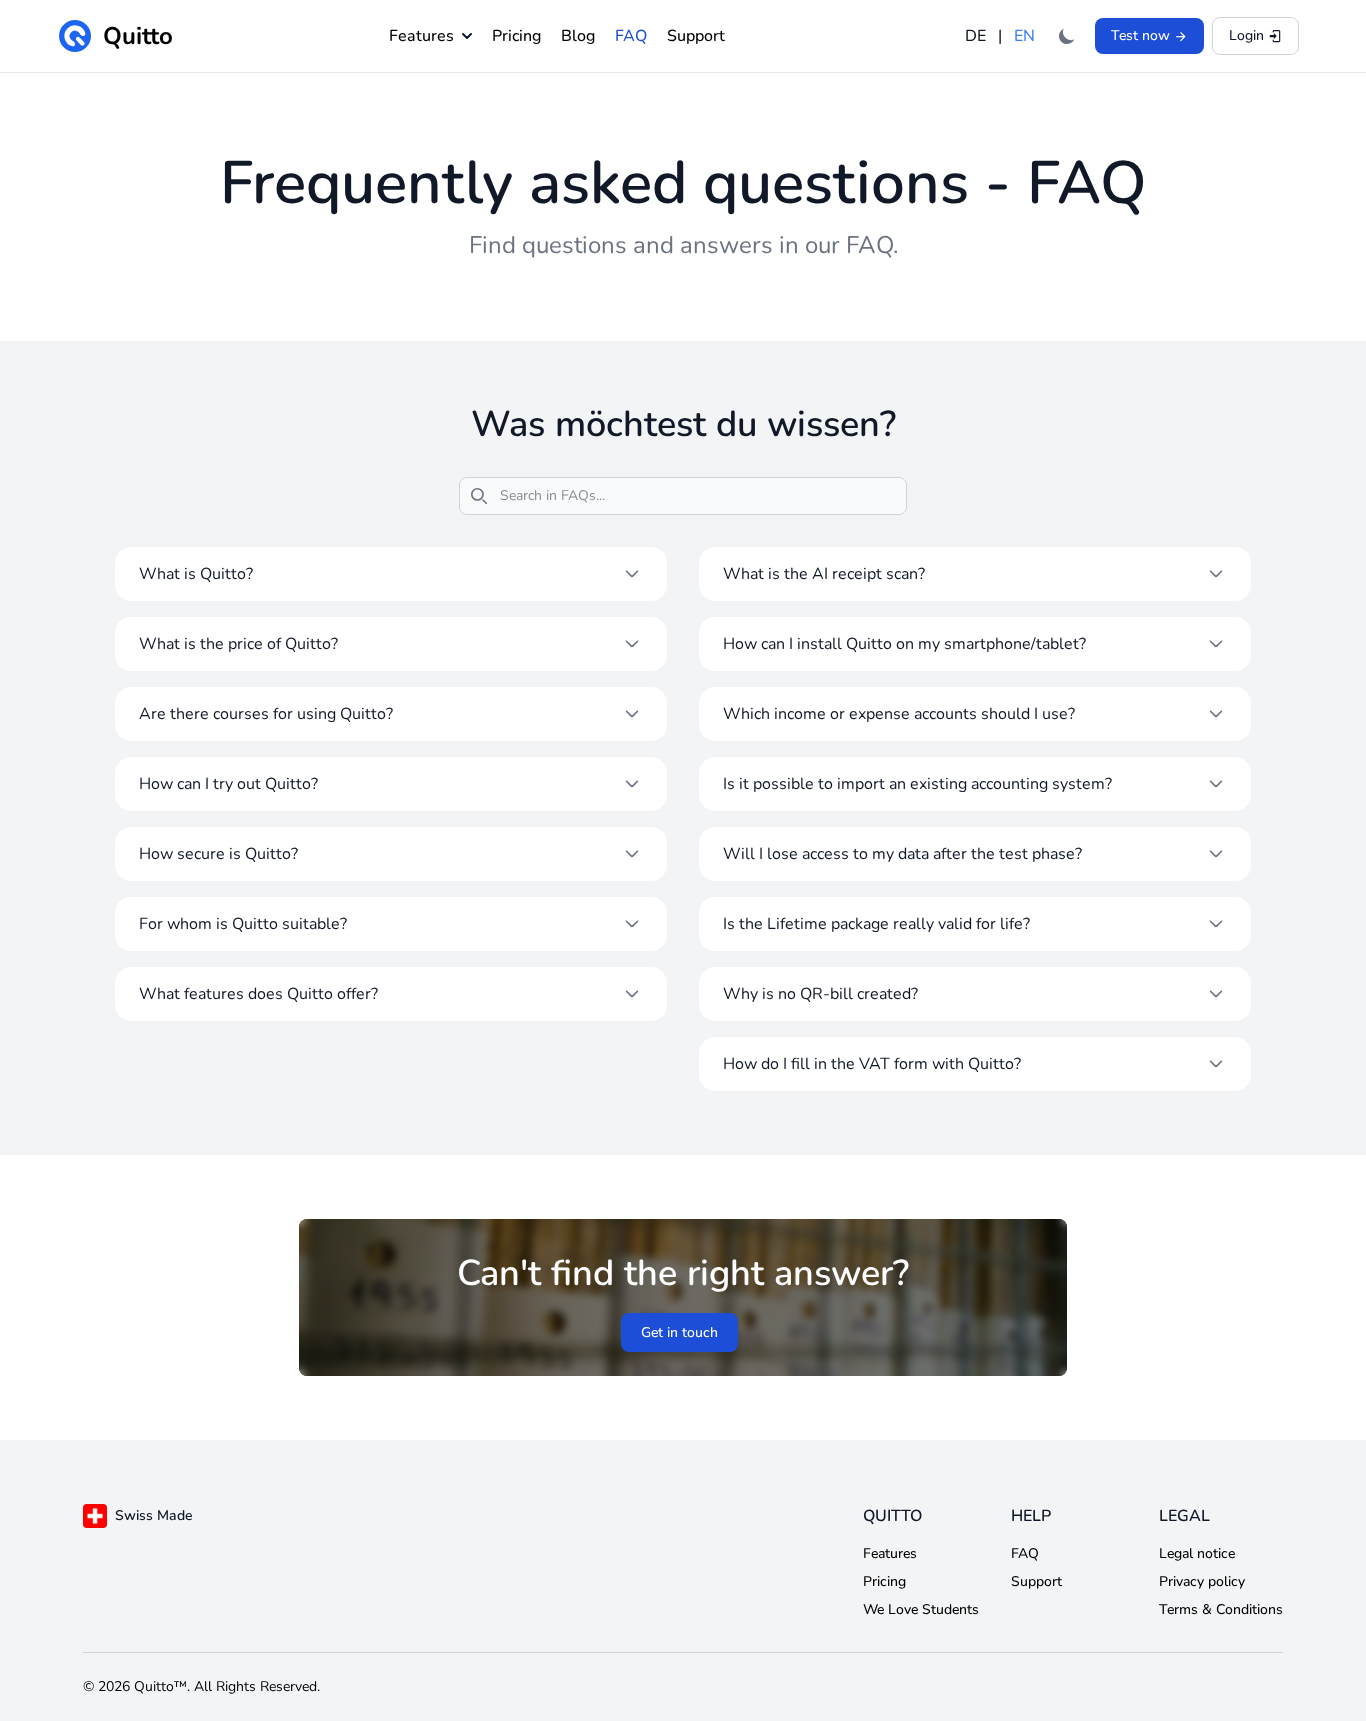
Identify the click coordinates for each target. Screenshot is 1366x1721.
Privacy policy (1202, 1581)
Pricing (516, 36)
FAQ (631, 36)
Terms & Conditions (1221, 1609)
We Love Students (921, 1609)
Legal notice (1197, 1553)
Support (696, 36)
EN (1024, 36)
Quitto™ (160, 1686)
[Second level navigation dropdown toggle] (463, 36)
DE (977, 36)
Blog (578, 36)
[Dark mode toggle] (1067, 36)
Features (421, 36)
